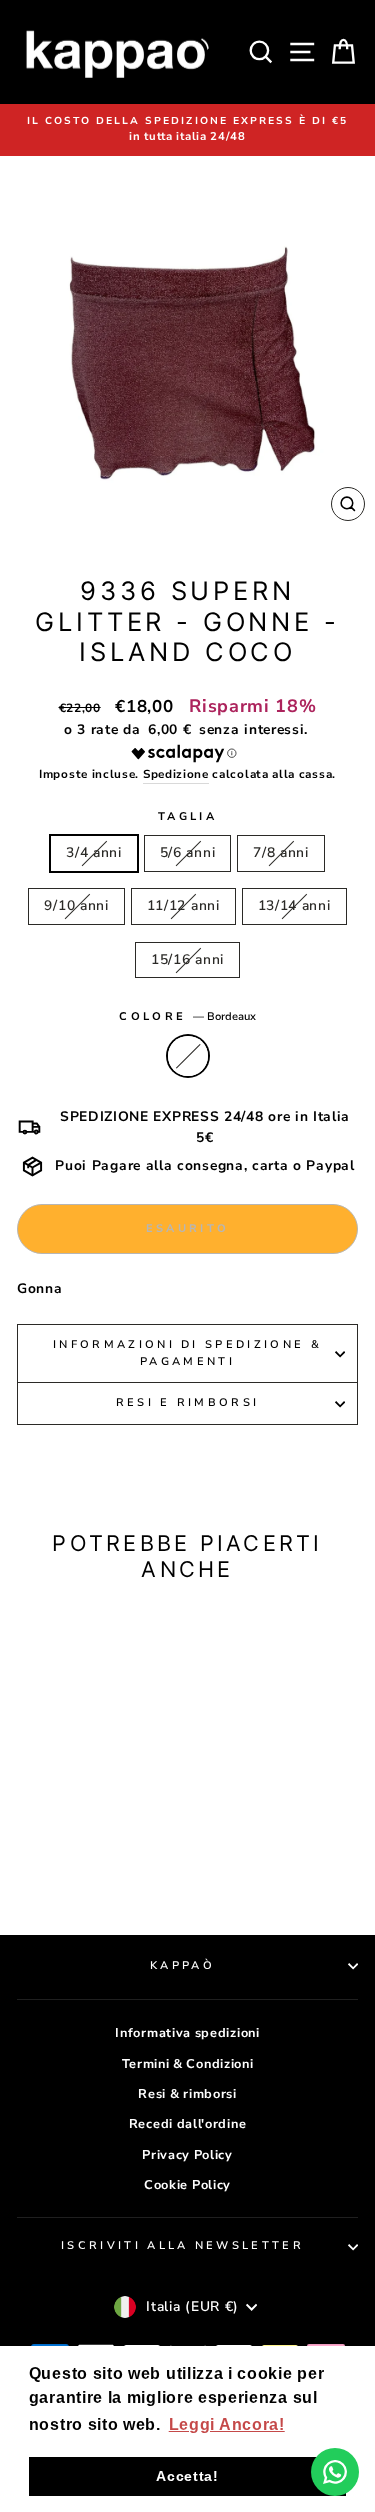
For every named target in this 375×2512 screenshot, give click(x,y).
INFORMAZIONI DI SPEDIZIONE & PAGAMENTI (187, 1353)
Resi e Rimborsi (188, 1402)
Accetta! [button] (187, 2476)
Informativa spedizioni (187, 2033)
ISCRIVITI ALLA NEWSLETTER (182, 2245)
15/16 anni (187, 959)
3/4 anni (94, 852)
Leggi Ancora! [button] (227, 2424)
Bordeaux (188, 1056)
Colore (187, 1016)
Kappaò (182, 1965)
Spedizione (176, 774)
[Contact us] (335, 2472)
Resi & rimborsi (187, 2094)
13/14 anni (294, 905)
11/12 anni (183, 905)
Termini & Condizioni (188, 2064)
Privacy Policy (187, 2155)
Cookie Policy (187, 2185)
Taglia (187, 816)
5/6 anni (188, 852)
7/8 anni (281, 852)
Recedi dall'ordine (187, 2124)
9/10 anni (76, 905)
